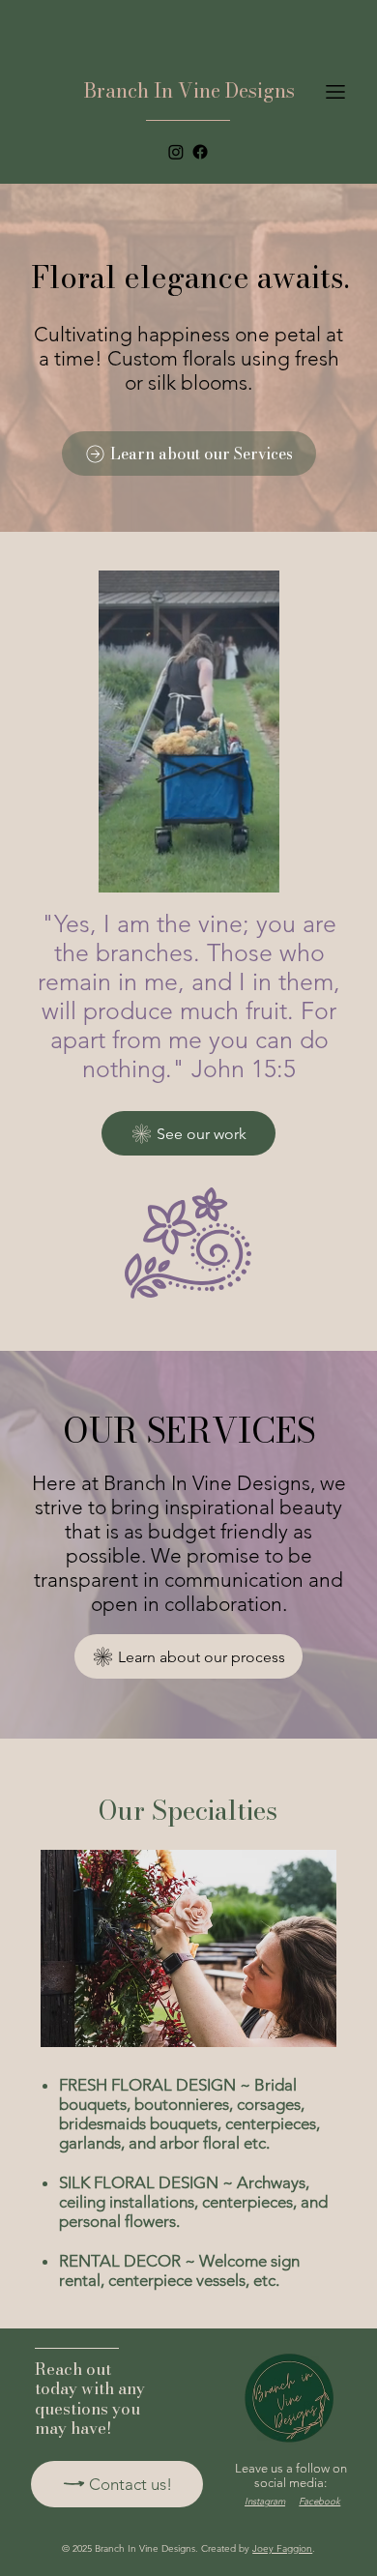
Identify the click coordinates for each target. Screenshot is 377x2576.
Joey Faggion (282, 2548)
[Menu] (335, 92)
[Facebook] (200, 152)
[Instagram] (176, 152)
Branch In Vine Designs (189, 90)
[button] (246, 869)
